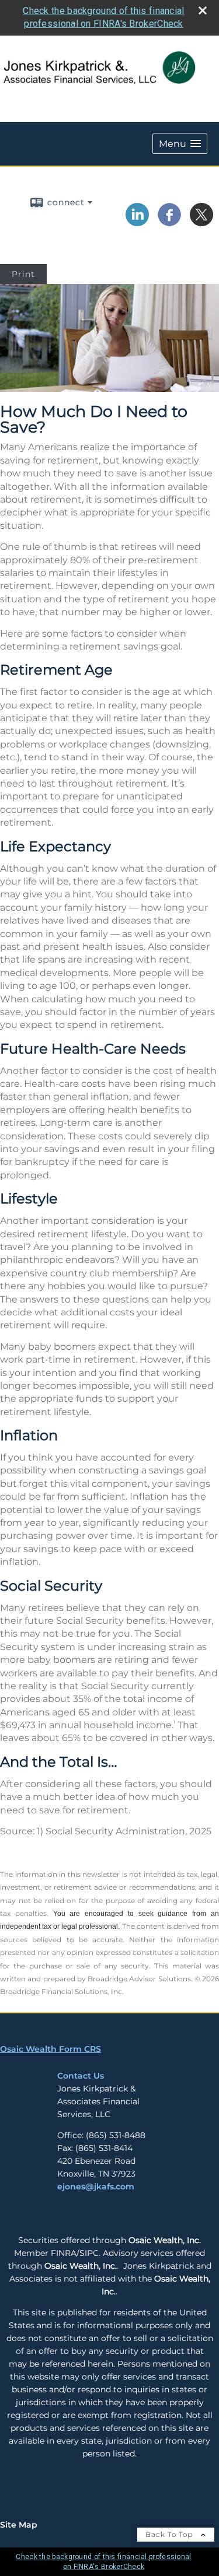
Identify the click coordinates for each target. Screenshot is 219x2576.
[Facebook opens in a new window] (169, 222)
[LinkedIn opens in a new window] (137, 222)
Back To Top (170, 2534)
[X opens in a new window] (201, 222)
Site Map (19, 2525)
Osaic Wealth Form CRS (51, 2049)
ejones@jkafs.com (96, 2187)
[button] (180, 144)
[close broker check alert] (203, 10)
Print (23, 274)
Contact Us (81, 2076)
